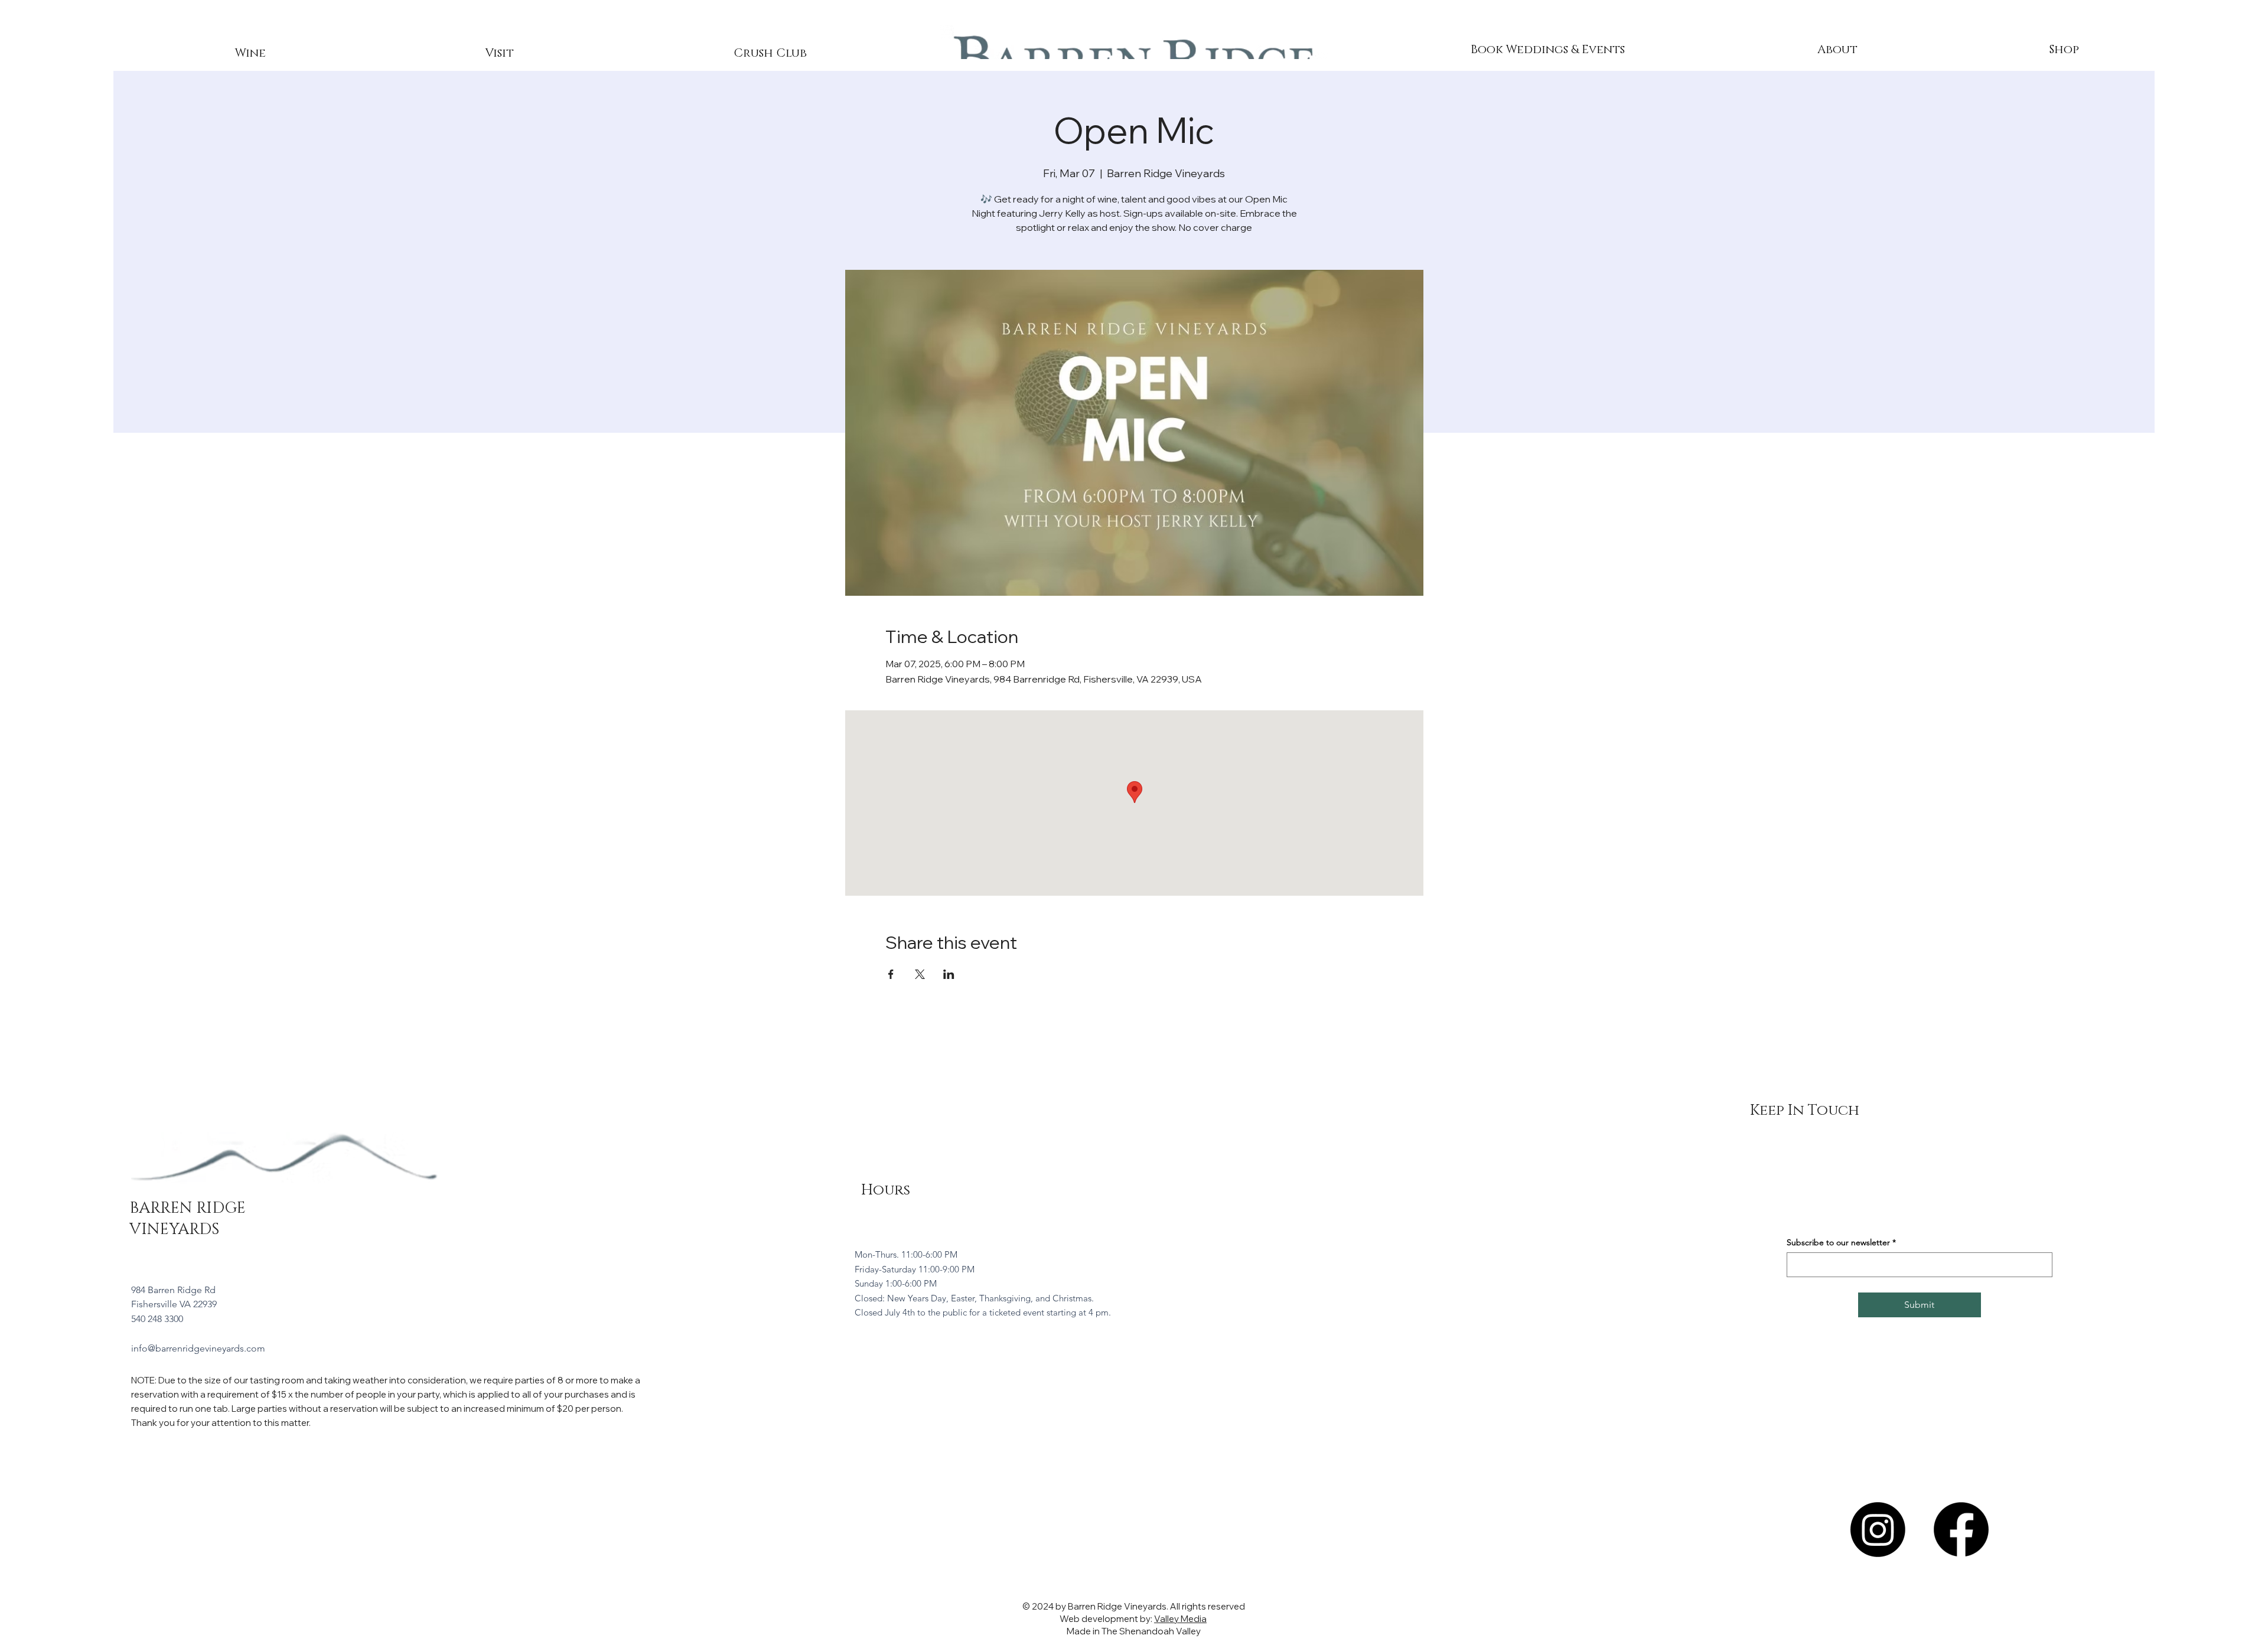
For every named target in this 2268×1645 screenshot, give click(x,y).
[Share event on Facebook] (891, 974)
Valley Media (1180, 1619)
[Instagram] (1878, 1530)
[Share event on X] (920, 974)
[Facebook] (1961, 1530)
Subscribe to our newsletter (1841, 1243)
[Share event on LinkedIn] (949, 974)
